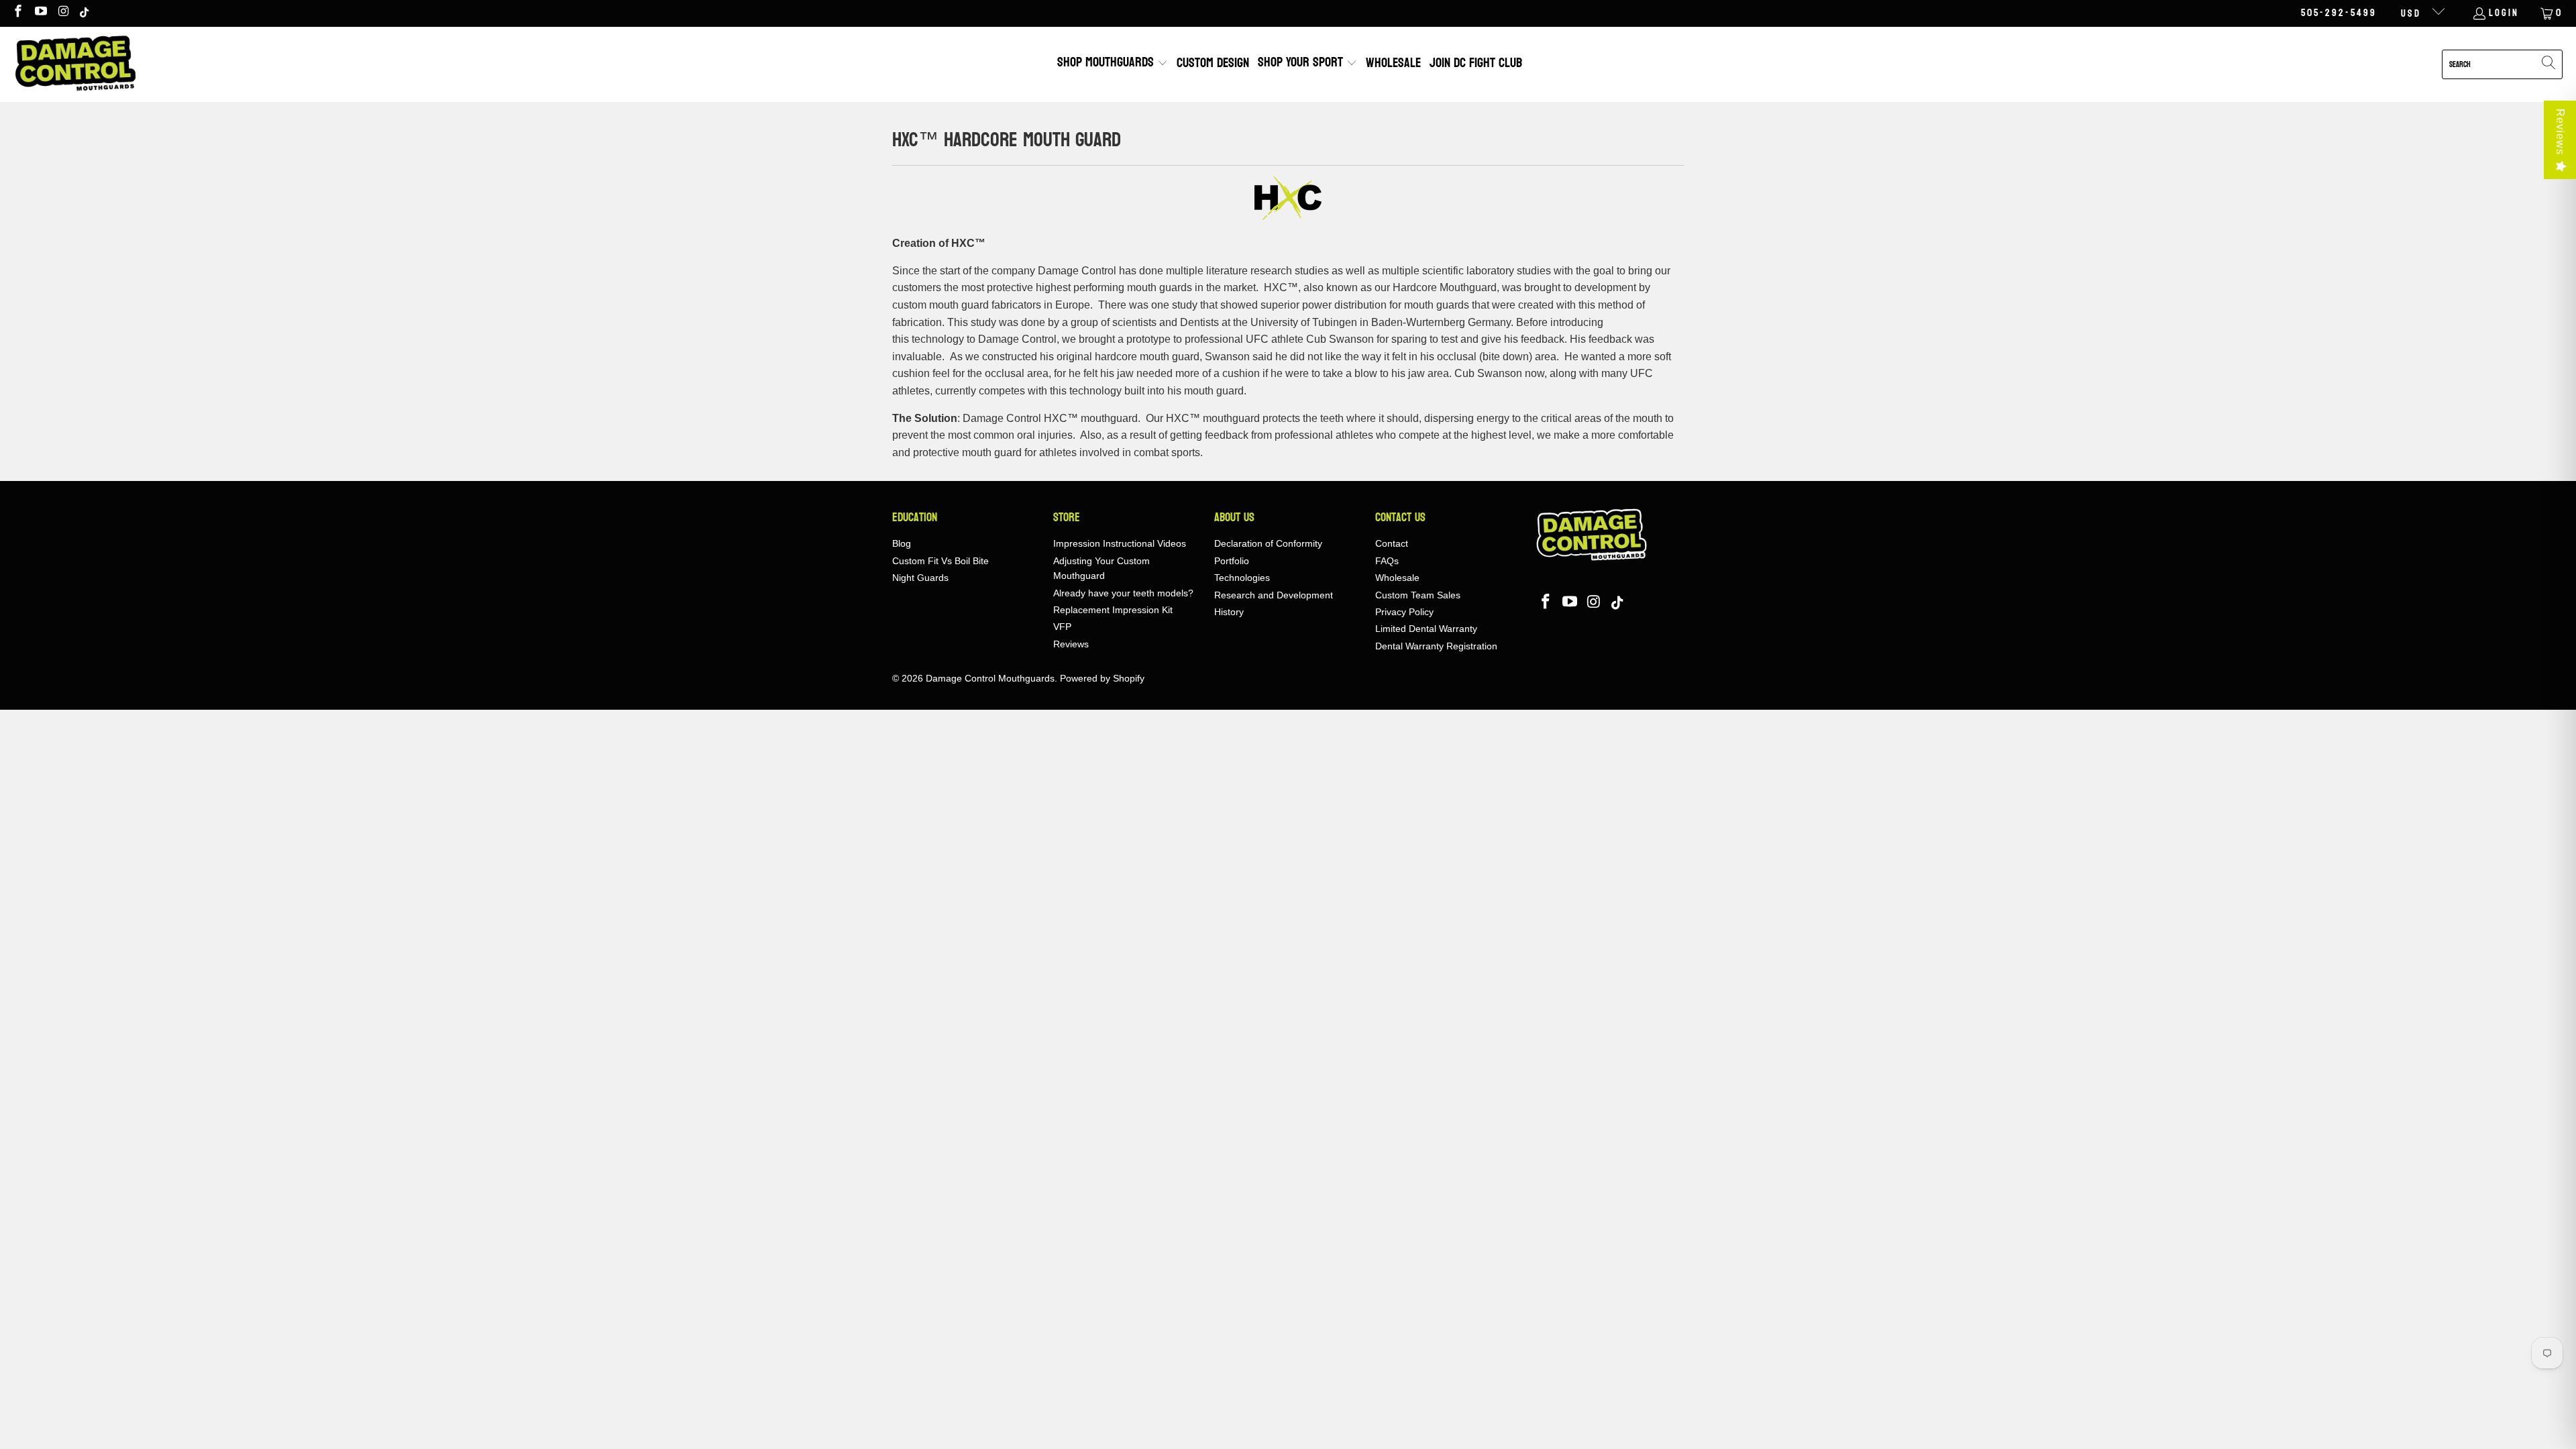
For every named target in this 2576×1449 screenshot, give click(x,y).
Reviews (2560, 132)
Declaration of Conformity (1268, 543)
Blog (902, 543)
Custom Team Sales (1418, 595)
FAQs (1387, 561)
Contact (1392, 543)
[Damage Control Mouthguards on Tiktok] (85, 13)
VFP (1062, 627)
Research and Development (1274, 595)
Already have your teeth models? (1123, 593)
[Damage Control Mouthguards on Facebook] (17, 13)
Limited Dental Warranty (1426, 629)
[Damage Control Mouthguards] (75, 64)
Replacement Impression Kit (1113, 610)
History (1229, 612)
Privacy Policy (1404, 612)
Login (2504, 13)
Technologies (1242, 578)
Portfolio (1232, 561)
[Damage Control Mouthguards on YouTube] (41, 13)
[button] (1113, 64)
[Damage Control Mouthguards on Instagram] (63, 13)
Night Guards (920, 578)
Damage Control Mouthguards (990, 678)
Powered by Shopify (1102, 678)
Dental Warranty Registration (1436, 646)
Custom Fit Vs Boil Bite (941, 561)
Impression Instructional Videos (1120, 543)
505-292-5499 (2339, 13)
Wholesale (1397, 578)
